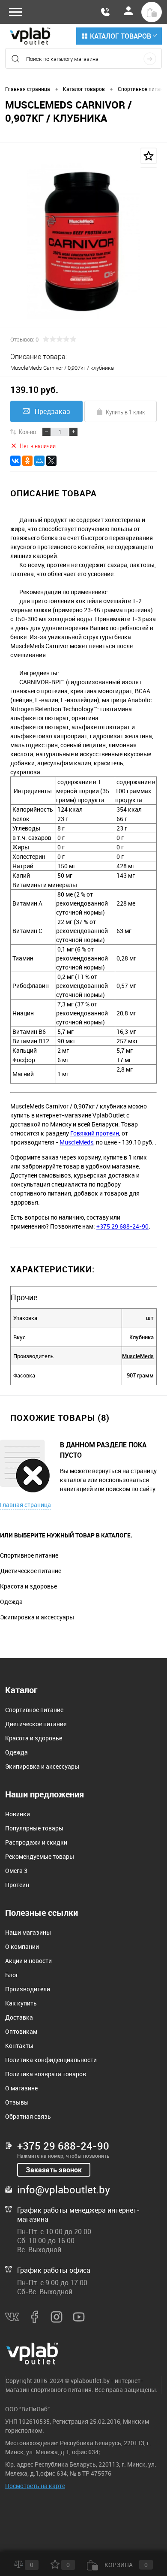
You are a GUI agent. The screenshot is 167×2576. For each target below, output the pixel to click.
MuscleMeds (76, 1142)
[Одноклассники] (27, 461)
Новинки (18, 1814)
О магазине (21, 2088)
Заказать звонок (54, 2170)
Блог (12, 1975)
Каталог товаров (121, 36)
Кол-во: (28, 432)
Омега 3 (16, 1871)
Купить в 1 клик (125, 412)
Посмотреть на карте (35, 2486)
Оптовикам (21, 2031)
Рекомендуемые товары (40, 1856)
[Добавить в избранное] (149, 156)
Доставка (19, 2017)
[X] (51, 461)
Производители (28, 1989)
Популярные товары (34, 1828)
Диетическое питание (31, 1571)
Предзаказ (52, 411)
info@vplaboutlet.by (64, 2189)
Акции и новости (28, 1961)
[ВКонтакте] (15, 461)
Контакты (19, 2046)
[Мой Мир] (39, 461)
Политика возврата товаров (46, 2074)
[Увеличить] (83, 241)
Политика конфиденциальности (51, 2060)
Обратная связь (28, 2116)
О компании (22, 1946)
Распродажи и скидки (36, 1842)
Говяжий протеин (95, 1133)
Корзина (125, 2565)
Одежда (11, 1602)
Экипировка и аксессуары (37, 1617)
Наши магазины (28, 1932)
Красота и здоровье (28, 1586)
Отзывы (17, 2102)
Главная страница (25, 1505)
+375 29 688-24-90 (122, 1226)
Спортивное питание (29, 1555)
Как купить (21, 2003)
